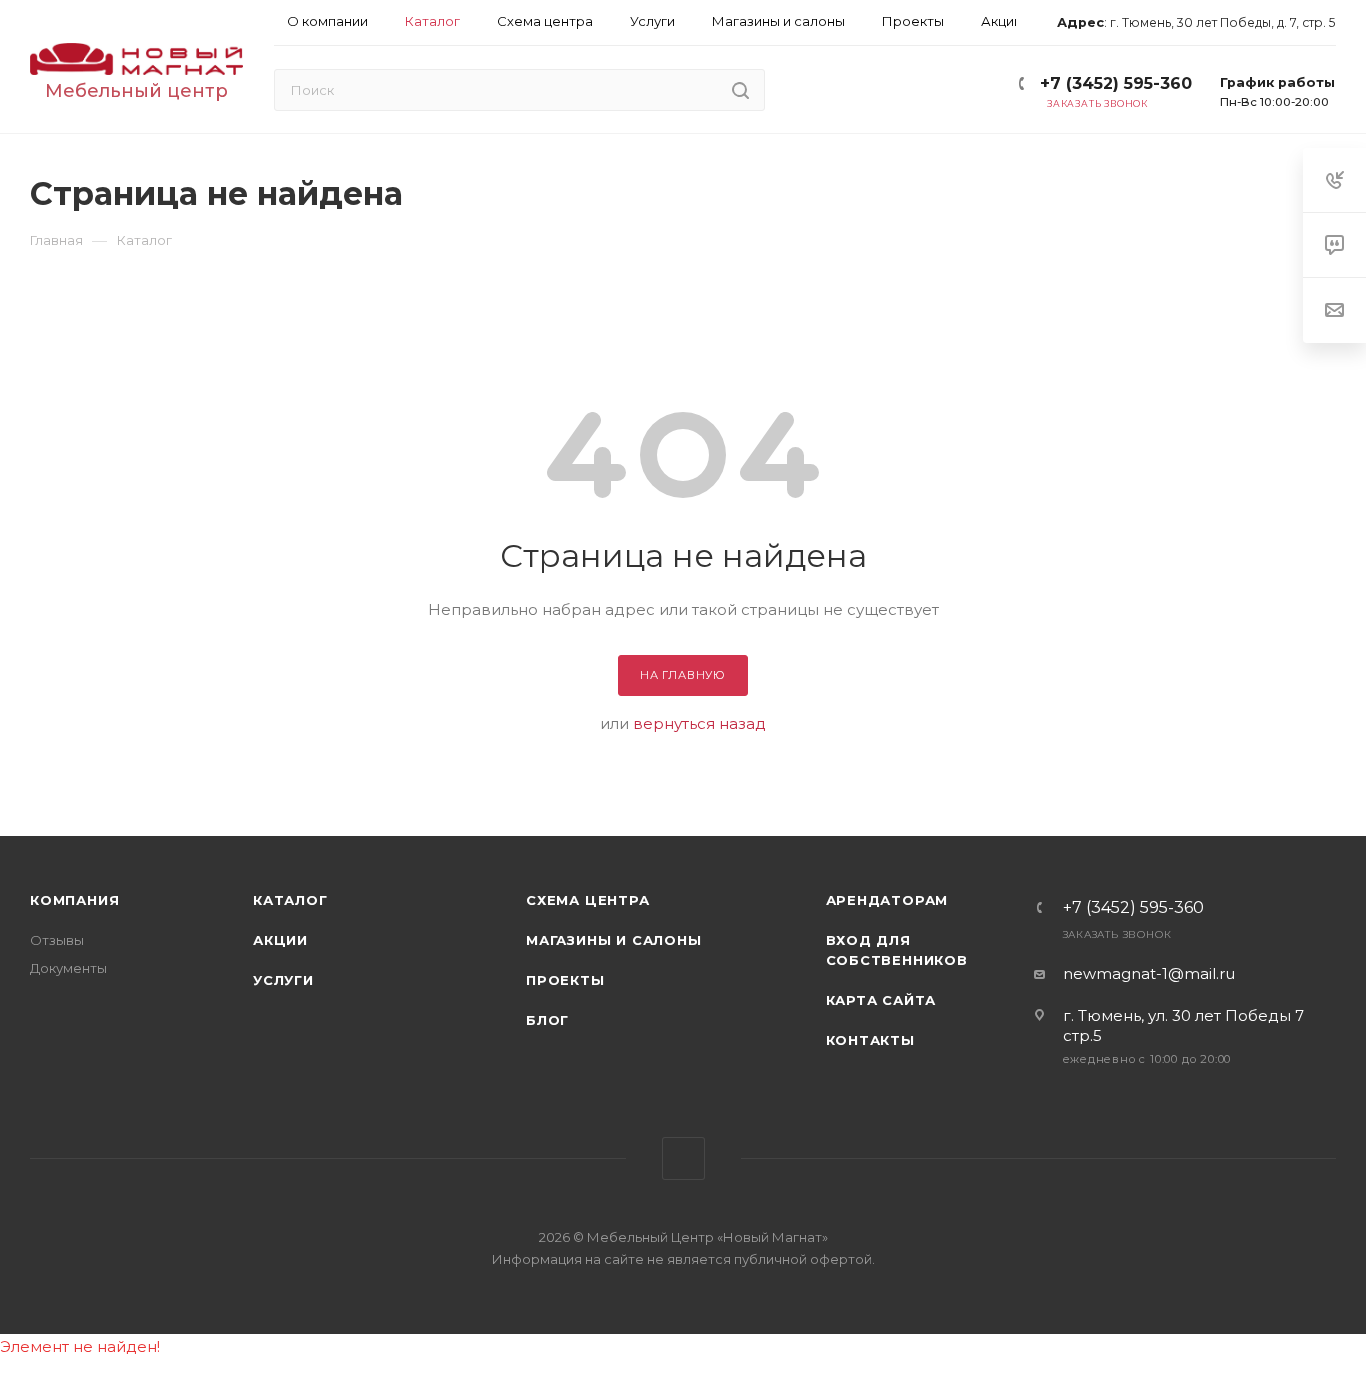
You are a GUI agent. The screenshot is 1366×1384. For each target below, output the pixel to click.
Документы (68, 968)
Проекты (565, 980)
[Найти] (740, 90)
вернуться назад (699, 723)
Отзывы (57, 940)
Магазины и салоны (614, 940)
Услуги (283, 980)
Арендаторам (887, 900)
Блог (547, 1020)
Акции (280, 940)
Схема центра (588, 900)
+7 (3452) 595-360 (1116, 83)
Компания (74, 900)
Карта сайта (881, 1000)
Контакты (870, 1040)
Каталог (290, 900)
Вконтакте (683, 1158)
